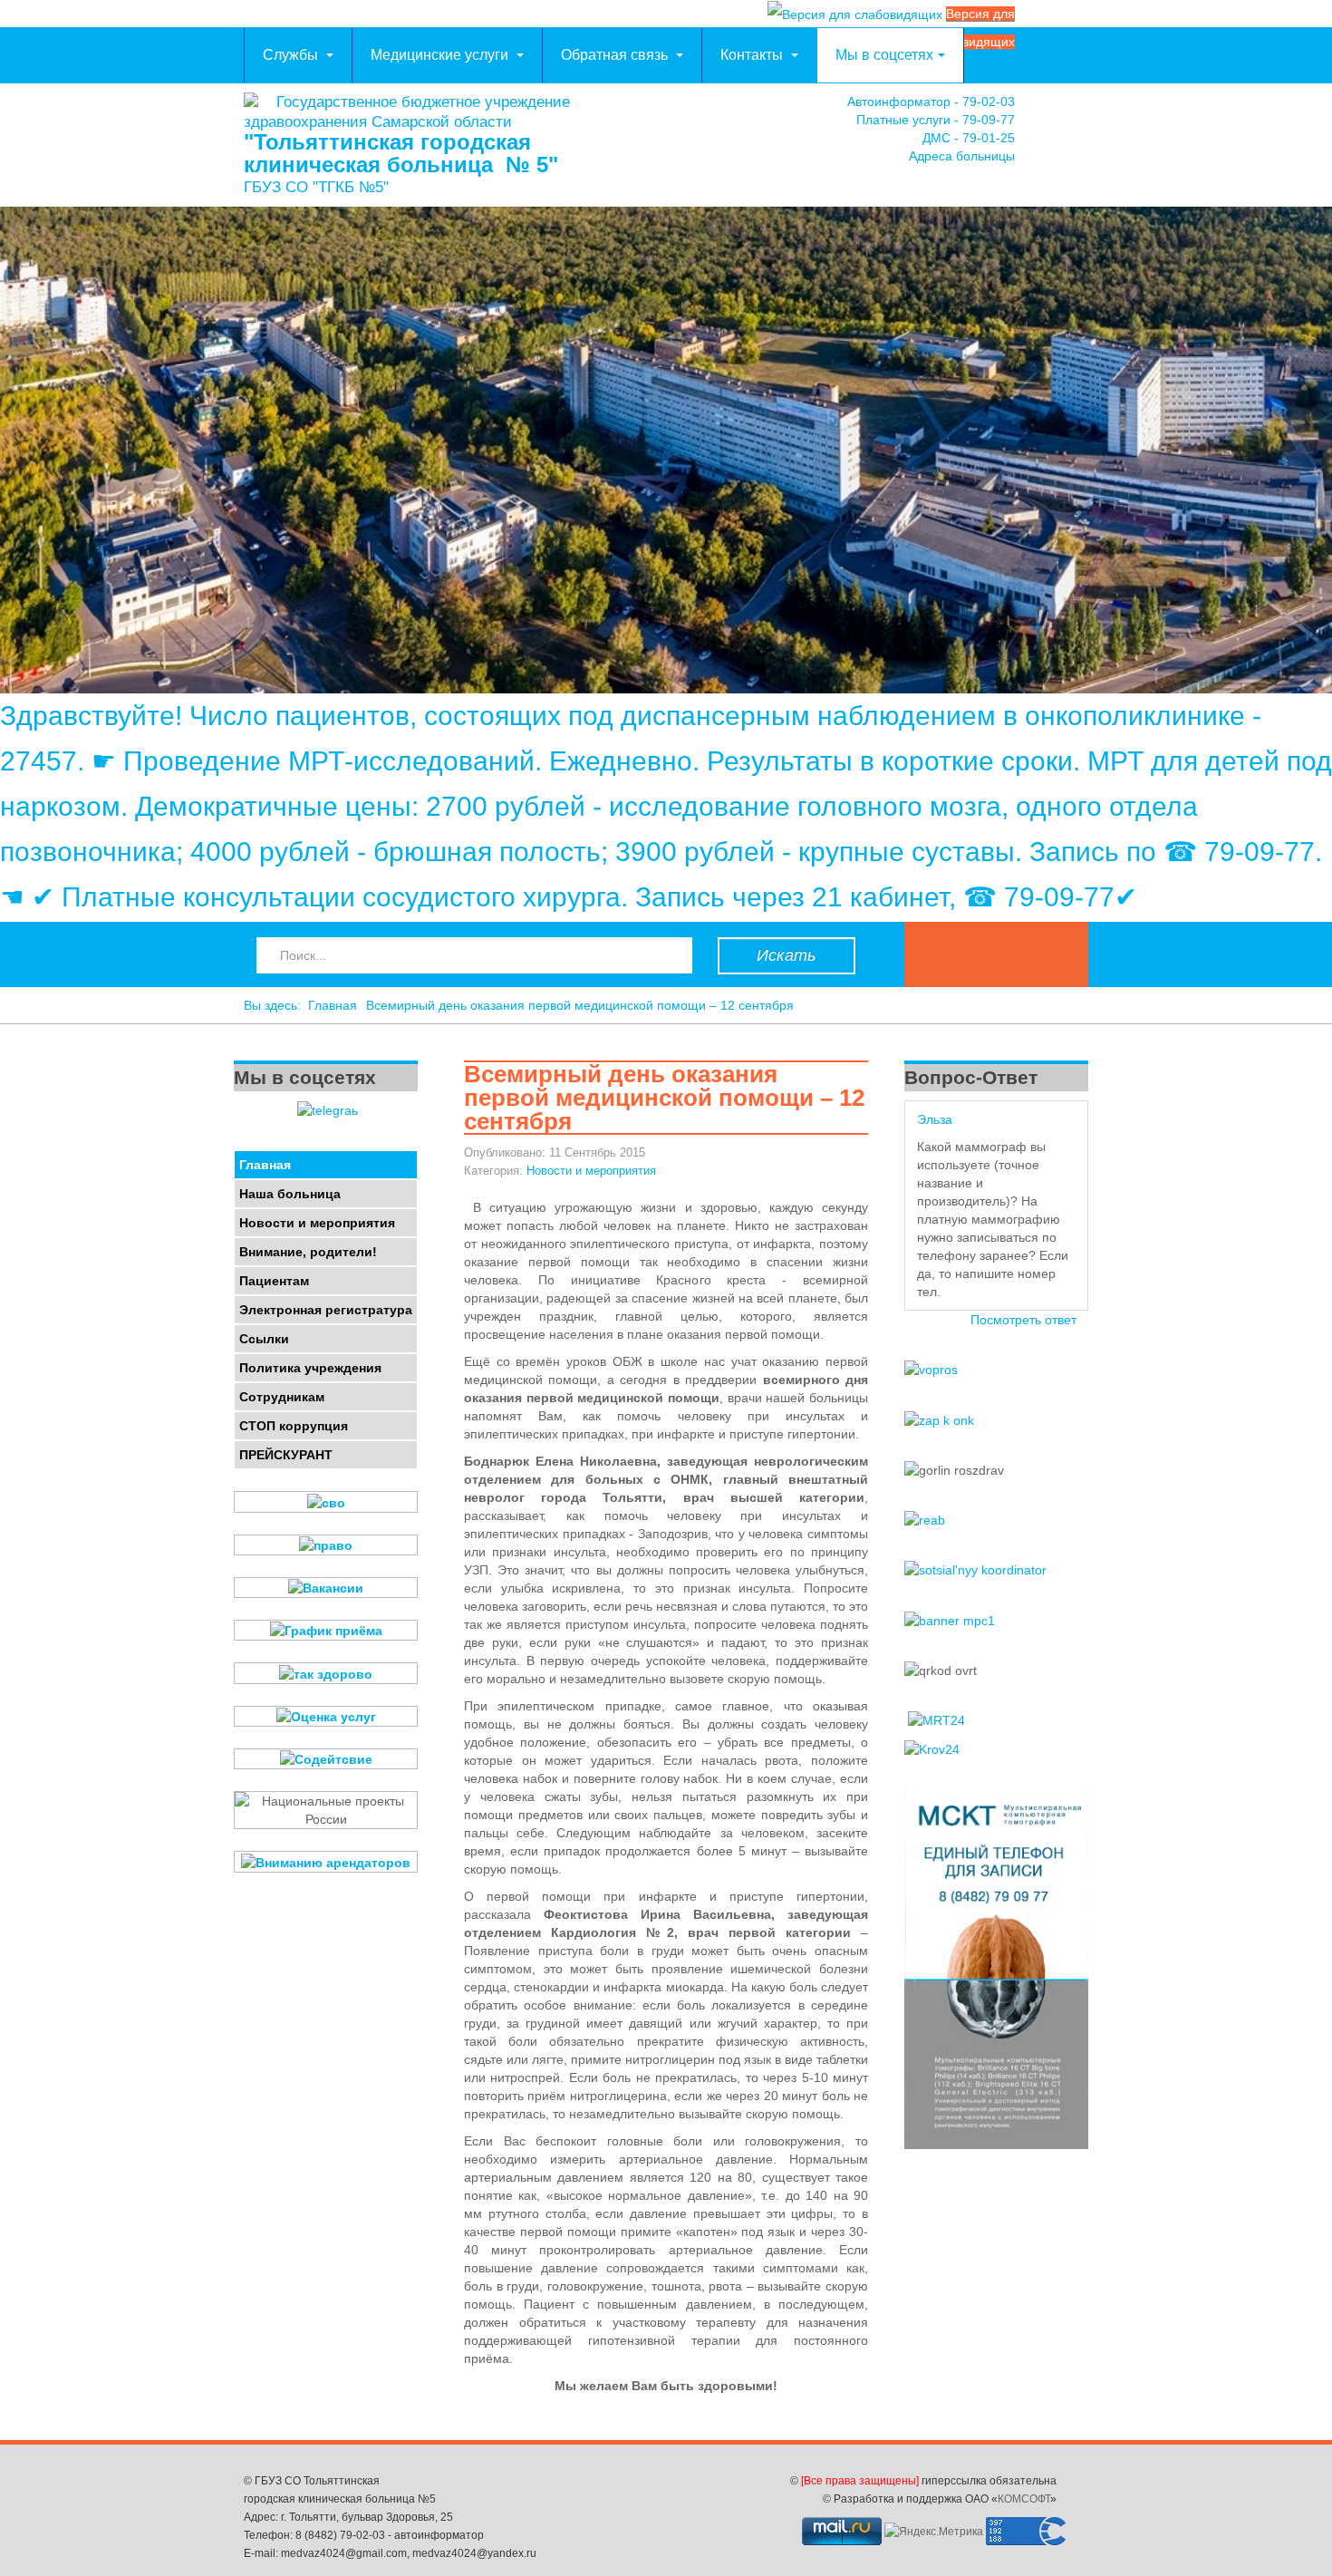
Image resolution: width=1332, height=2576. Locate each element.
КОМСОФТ (1024, 2499)
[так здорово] (326, 1673)
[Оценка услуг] (326, 1716)
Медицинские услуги (441, 55)
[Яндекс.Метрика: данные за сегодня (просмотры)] (934, 2532)
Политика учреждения (310, 1368)
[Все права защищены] (860, 2481)
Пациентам (274, 1281)
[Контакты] (1070, 134)
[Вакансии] (326, 1588)
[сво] (326, 1501)
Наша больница (290, 1194)
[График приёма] (326, 1630)
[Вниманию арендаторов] (326, 1861)
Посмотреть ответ (1023, 1320)
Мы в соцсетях (884, 55)
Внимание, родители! (308, 1252)
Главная (333, 1005)
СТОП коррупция (294, 1426)
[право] (326, 1545)
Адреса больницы (962, 156)
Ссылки (264, 1339)
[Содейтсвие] (326, 1759)
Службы (292, 55)
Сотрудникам (282, 1397)
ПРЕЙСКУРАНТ (286, 1455)
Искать (786, 955)
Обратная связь (616, 55)
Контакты (753, 55)
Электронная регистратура (326, 1310)
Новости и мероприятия (591, 1171)
